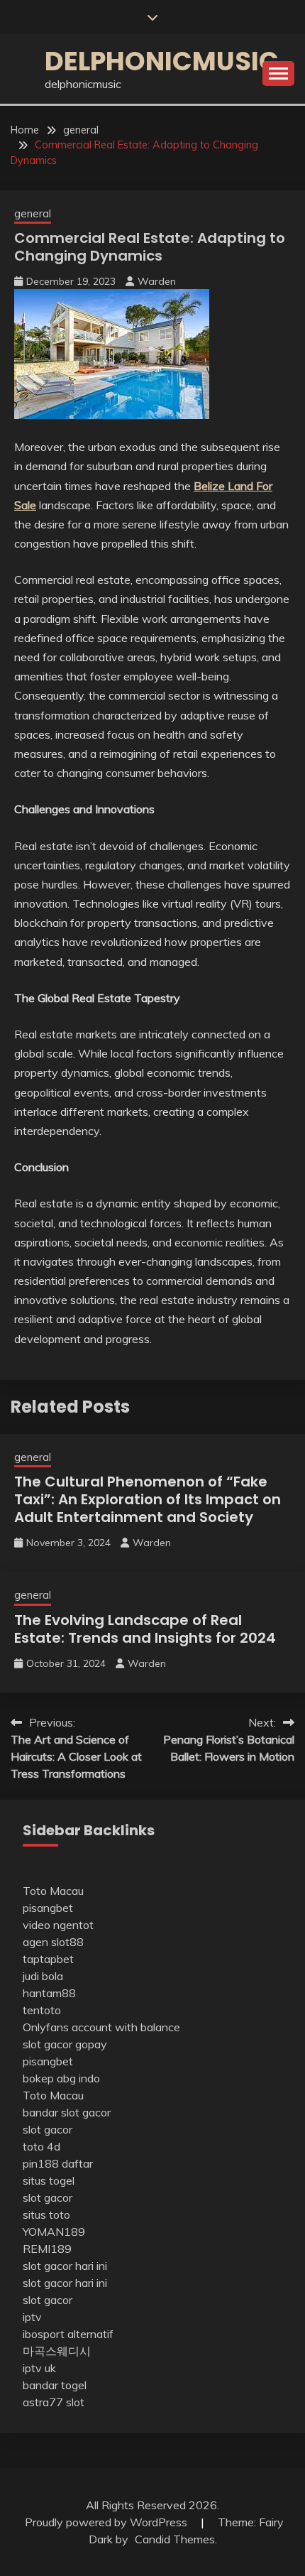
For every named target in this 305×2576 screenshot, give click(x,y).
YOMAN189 (54, 2232)
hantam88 (49, 1993)
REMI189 (47, 2249)
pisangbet (48, 1908)
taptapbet (48, 1959)
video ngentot (58, 1925)
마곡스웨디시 (57, 2351)
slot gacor (48, 2129)
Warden (157, 281)
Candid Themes (175, 2539)
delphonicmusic (162, 61)
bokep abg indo (61, 2078)
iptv (32, 2317)
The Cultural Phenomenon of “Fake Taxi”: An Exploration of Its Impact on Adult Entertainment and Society (148, 1499)
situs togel (49, 2180)
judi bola (43, 1976)
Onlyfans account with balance (101, 2027)
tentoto (42, 2010)
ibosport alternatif (68, 2334)
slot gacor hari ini (65, 2266)
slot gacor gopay (65, 2044)
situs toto (46, 2214)
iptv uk (39, 2368)
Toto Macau (53, 1891)
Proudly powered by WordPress (107, 2522)
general (33, 213)
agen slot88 (53, 1942)
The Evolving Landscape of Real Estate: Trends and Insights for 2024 (145, 1629)
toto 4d (41, 2146)
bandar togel (55, 2385)
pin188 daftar (58, 2163)
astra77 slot (54, 2402)
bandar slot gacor (67, 2112)
